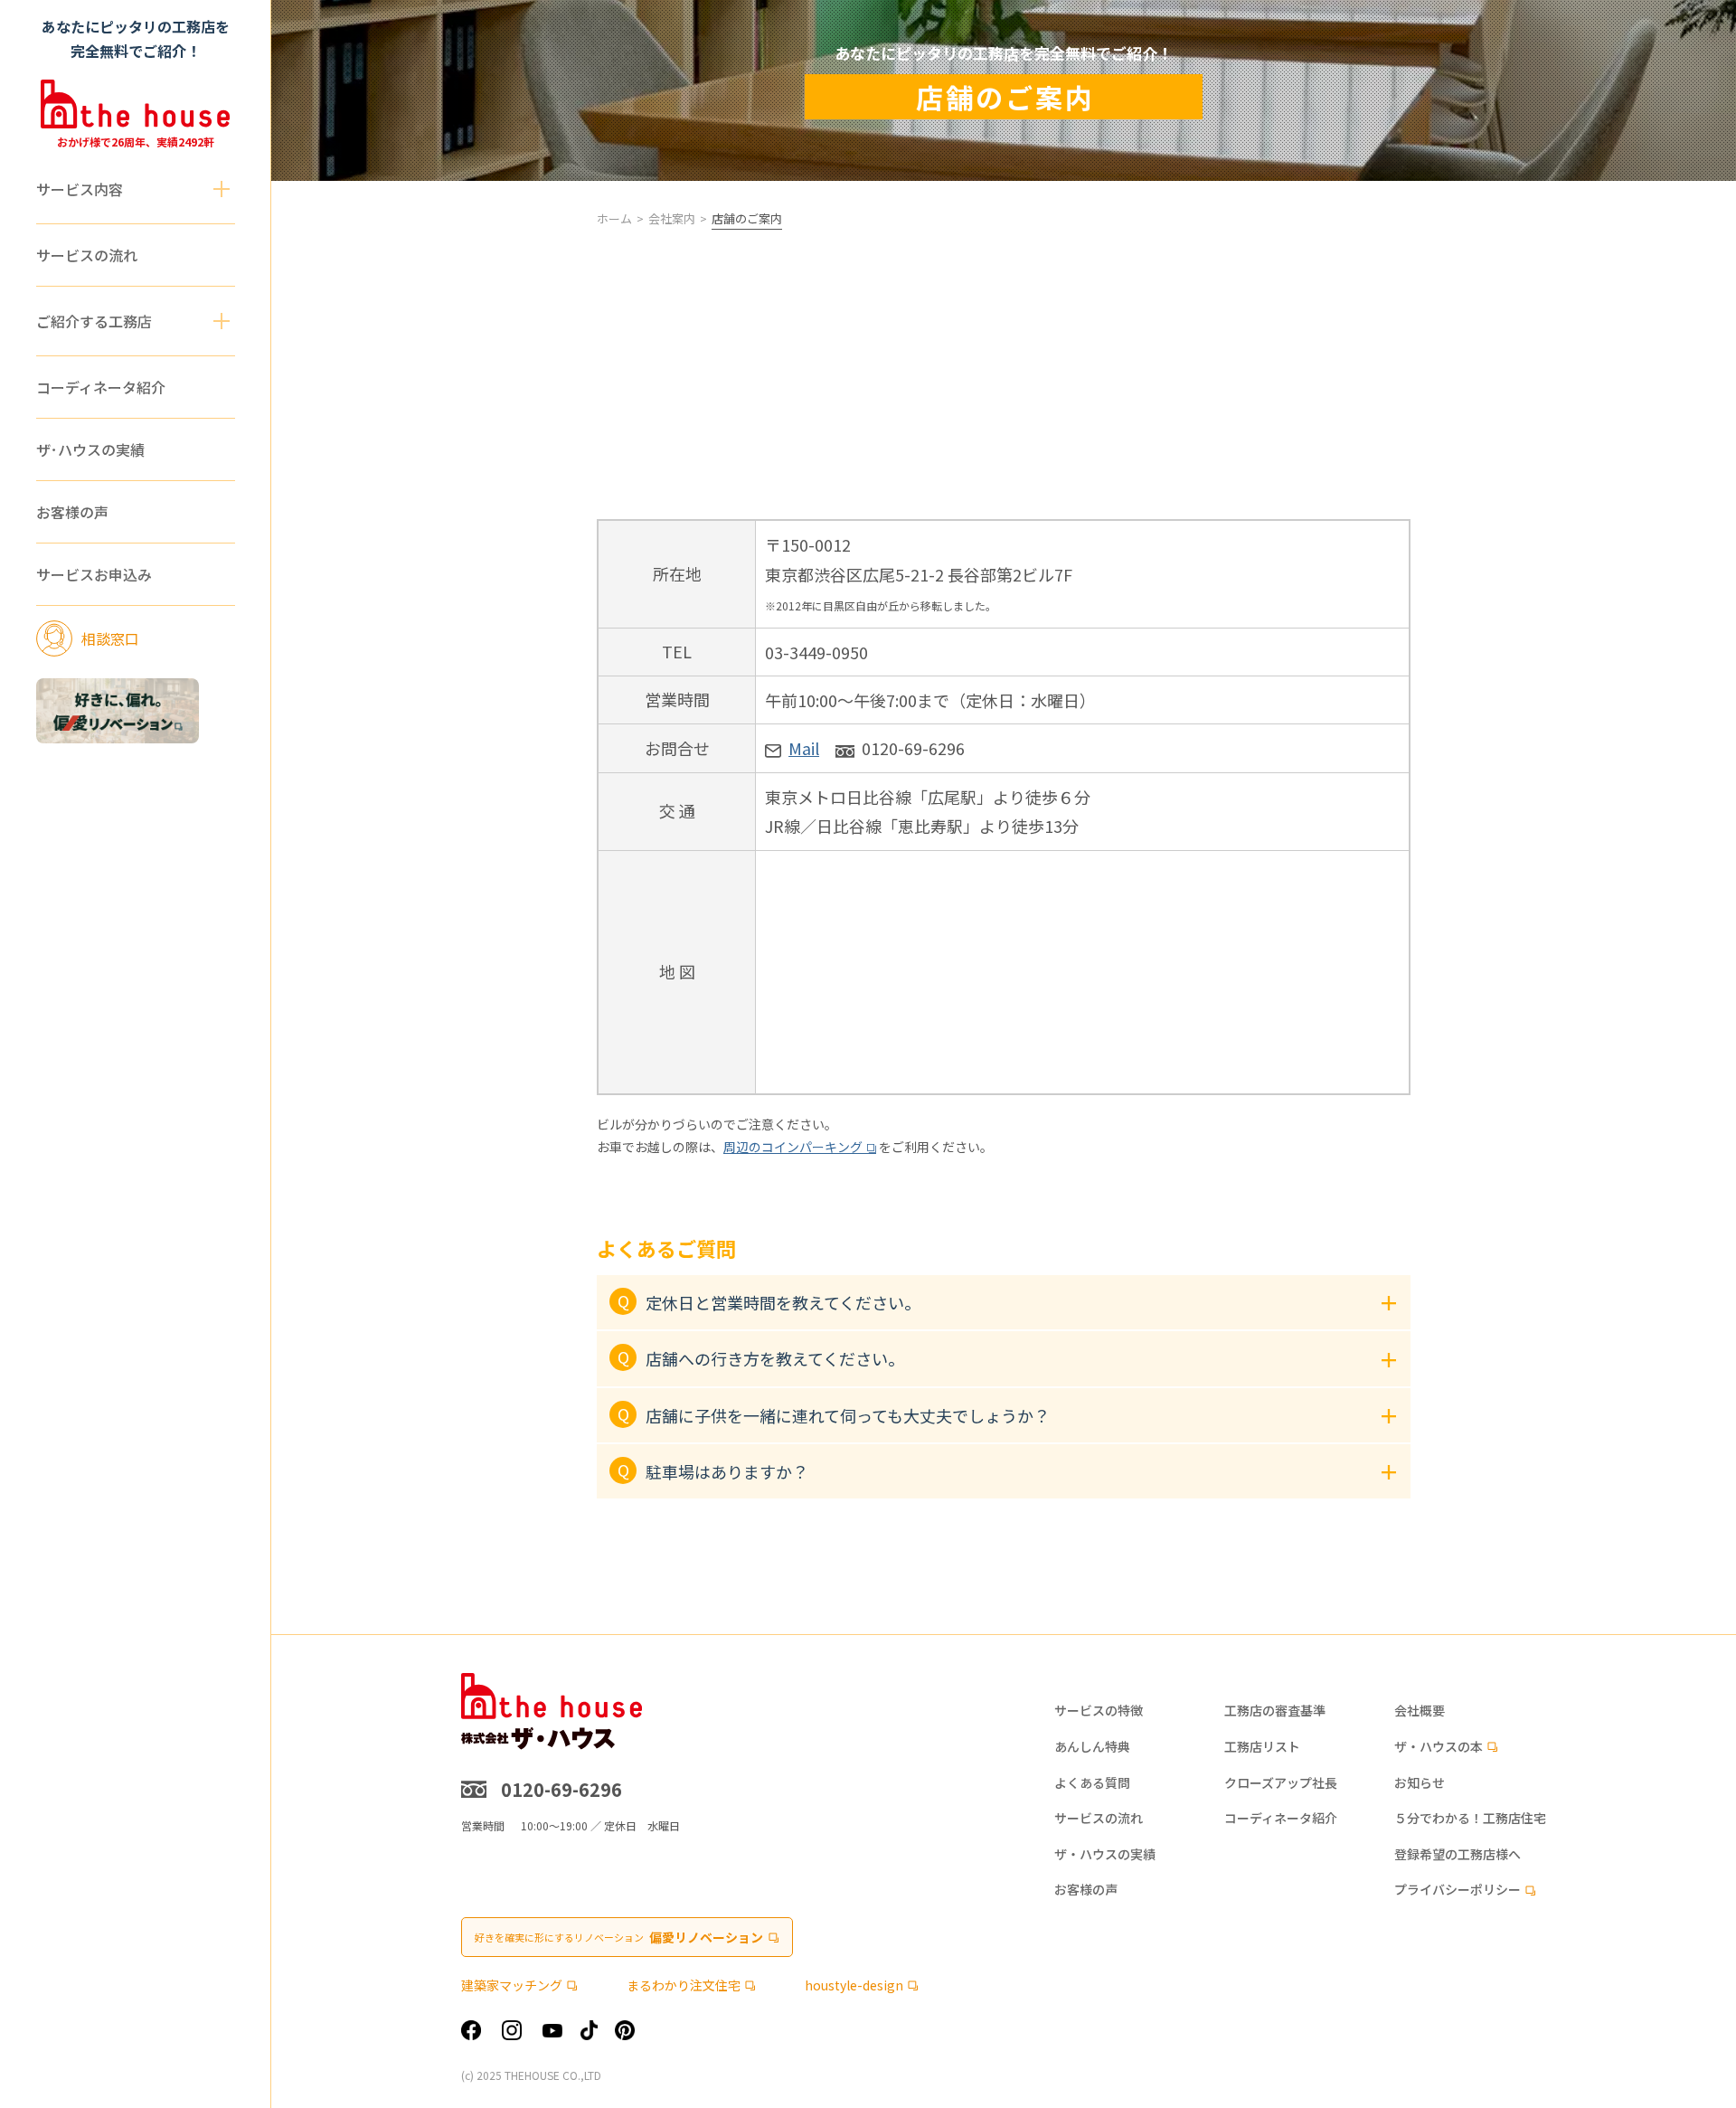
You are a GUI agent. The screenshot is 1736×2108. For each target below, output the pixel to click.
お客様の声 (72, 512)
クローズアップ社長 (1281, 1783)
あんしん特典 (1092, 1747)
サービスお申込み (94, 574)
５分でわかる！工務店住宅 (1470, 1818)
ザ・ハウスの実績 (1105, 1854)
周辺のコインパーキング (793, 1147)
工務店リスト (1262, 1747)
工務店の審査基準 (1275, 1711)
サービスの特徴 (1099, 1711)
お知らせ (1420, 1783)
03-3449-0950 (816, 652)
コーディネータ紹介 (101, 387)
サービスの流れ (87, 255)
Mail (804, 748)
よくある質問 (1092, 1783)
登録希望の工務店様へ (1458, 1854)
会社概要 (1420, 1711)
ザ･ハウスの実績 (90, 449)
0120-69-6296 (913, 748)
